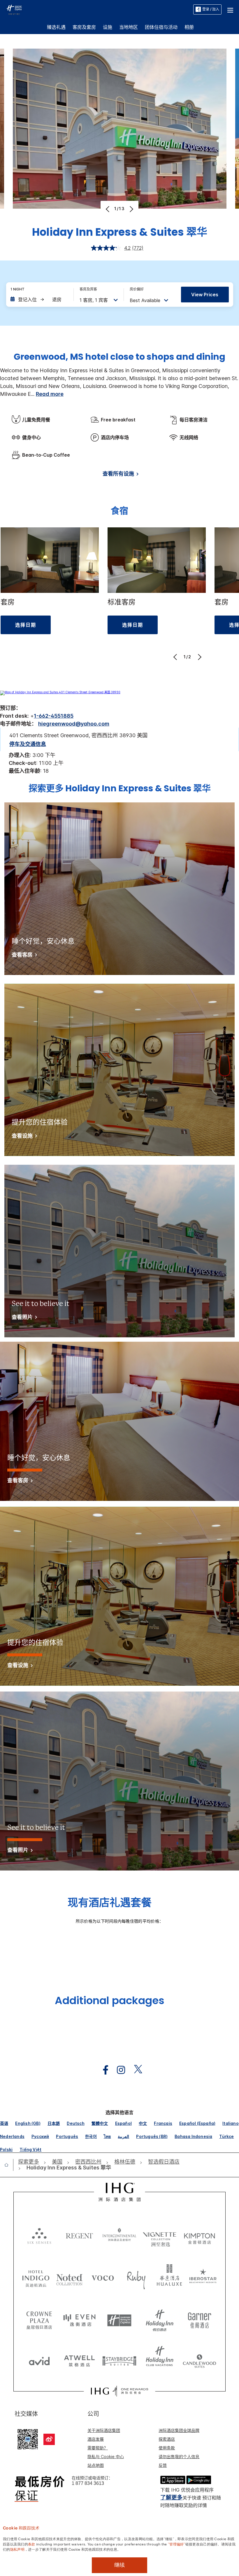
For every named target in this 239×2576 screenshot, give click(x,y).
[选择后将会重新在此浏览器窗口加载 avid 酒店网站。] (39, 2359)
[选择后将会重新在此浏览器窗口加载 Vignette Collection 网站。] (160, 2234)
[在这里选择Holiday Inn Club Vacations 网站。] (160, 2359)
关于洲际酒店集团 (104, 2430)
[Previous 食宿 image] (176, 657)
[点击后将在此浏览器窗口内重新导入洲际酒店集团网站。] (120, 2192)
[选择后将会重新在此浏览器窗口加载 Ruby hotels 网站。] (136, 2277)
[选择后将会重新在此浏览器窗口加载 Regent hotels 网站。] (80, 2235)
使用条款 (167, 2448)
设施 (108, 27)
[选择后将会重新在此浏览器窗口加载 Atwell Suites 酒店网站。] (80, 2359)
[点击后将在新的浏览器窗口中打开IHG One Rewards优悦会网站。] (119, 2391)
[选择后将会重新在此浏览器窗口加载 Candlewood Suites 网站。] (200, 2359)
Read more (50, 394)
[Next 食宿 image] (199, 657)
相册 (189, 27)
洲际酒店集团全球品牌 (179, 2430)
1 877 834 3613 (88, 2483)
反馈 (163, 2465)
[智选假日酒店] (14, 9)
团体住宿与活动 (161, 27)
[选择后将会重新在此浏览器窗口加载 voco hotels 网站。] (103, 2277)
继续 (119, 2565)
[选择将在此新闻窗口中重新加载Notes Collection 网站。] (70, 2277)
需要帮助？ (98, 2448)
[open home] (9, 2165)
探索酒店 (167, 2439)
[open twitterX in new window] (135, 2070)
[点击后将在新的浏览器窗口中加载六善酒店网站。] (39, 2235)
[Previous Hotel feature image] (108, 209)
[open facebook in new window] (103, 2070)
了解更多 (171, 2498)
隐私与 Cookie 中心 (106, 2457)
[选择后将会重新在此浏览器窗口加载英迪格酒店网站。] (36, 2277)
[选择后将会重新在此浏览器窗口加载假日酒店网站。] (160, 2318)
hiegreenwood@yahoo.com (74, 724)
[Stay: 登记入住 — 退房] (39, 299)
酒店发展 (96, 2439)
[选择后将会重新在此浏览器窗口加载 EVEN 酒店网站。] (80, 2318)
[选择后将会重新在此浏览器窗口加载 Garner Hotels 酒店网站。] (200, 2318)
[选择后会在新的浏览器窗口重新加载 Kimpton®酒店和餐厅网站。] (200, 2235)
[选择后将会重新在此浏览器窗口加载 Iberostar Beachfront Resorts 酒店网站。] (203, 2277)
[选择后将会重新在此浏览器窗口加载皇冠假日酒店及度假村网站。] (39, 2318)
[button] (230, 9)
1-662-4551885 (54, 716)
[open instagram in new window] (118, 2070)
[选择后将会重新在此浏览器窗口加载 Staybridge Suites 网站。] (119, 2359)
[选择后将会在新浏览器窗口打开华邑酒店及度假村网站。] (169, 2277)
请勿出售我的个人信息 (179, 2457)
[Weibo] (49, 2439)
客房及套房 (84, 27)
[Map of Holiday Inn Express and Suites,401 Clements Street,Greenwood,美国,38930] (60, 692)
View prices (205, 295)
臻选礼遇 (56, 27)
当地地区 (129, 27)
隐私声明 (17, 2549)
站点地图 (96, 2465)
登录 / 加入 (211, 9)
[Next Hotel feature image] (131, 209)
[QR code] (28, 2439)
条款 (32, 2544)
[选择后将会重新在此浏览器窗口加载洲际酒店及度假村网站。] (119, 2235)
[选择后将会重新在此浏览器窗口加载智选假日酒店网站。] (119, 2318)
